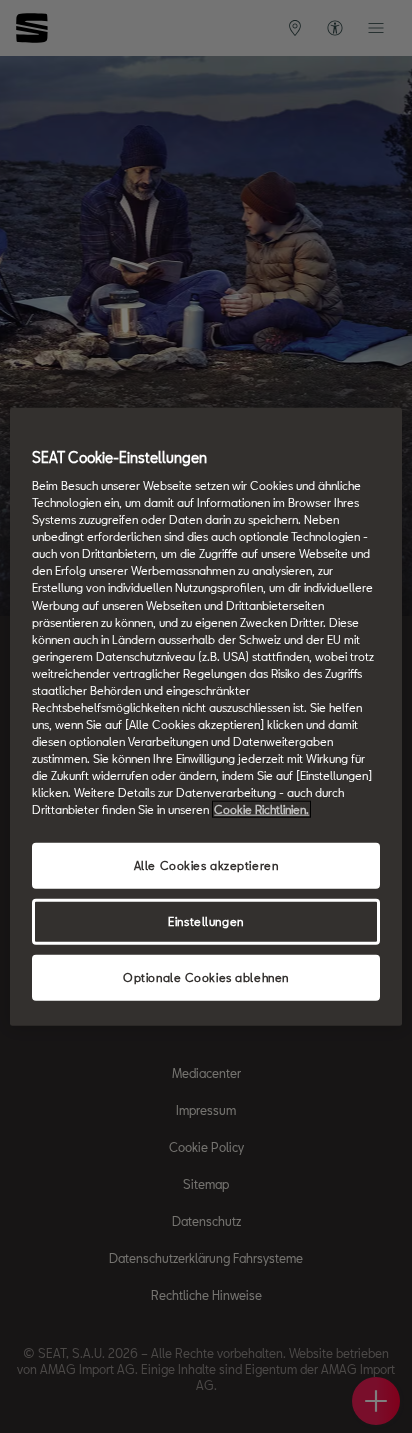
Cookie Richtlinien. (261, 809)
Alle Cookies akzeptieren (206, 865)
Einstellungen (205, 921)
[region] (205, 716)
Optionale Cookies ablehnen (206, 977)
